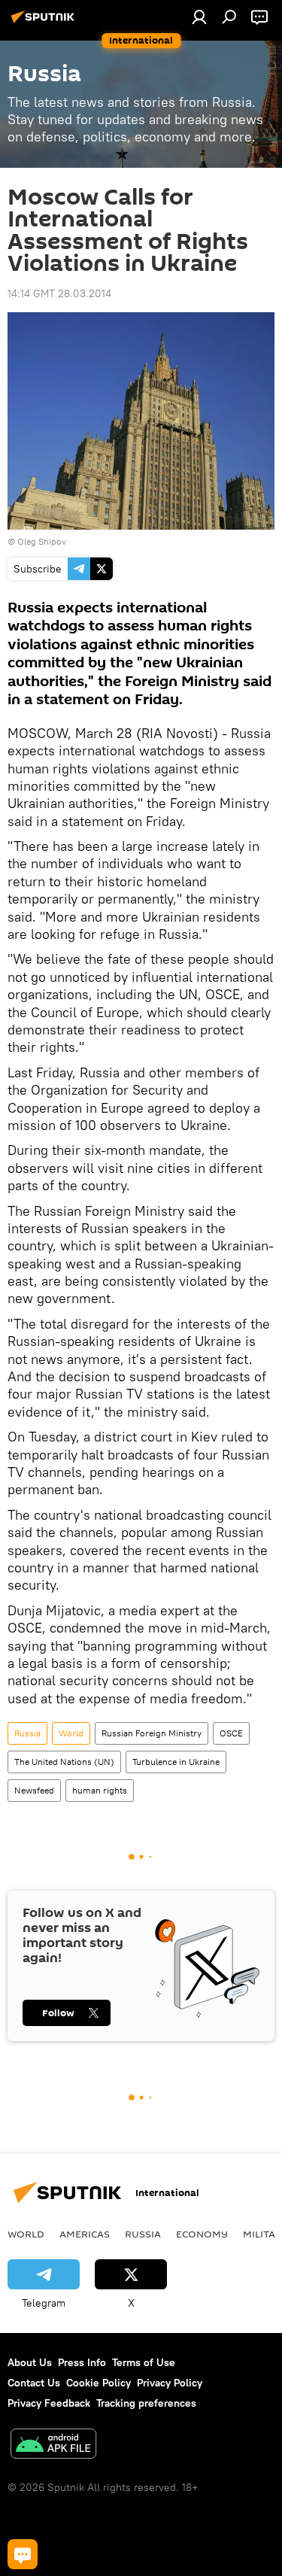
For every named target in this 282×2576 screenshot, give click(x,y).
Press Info (82, 2362)
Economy (202, 2234)
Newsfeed (34, 1790)
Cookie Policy (99, 2383)
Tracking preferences (146, 2403)
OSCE (231, 1733)
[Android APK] (53, 2445)
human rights (100, 1790)
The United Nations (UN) (64, 1762)
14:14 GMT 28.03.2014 (59, 293)
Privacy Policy (170, 2383)
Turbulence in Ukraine (176, 1762)
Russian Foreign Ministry (152, 1733)
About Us (30, 2362)
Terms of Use (144, 2362)
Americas (85, 2234)
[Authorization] (199, 17)
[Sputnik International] (45, 23)
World (71, 1733)
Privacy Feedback (49, 2403)
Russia (27, 1733)
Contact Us (34, 2383)
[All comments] (23, 2554)
